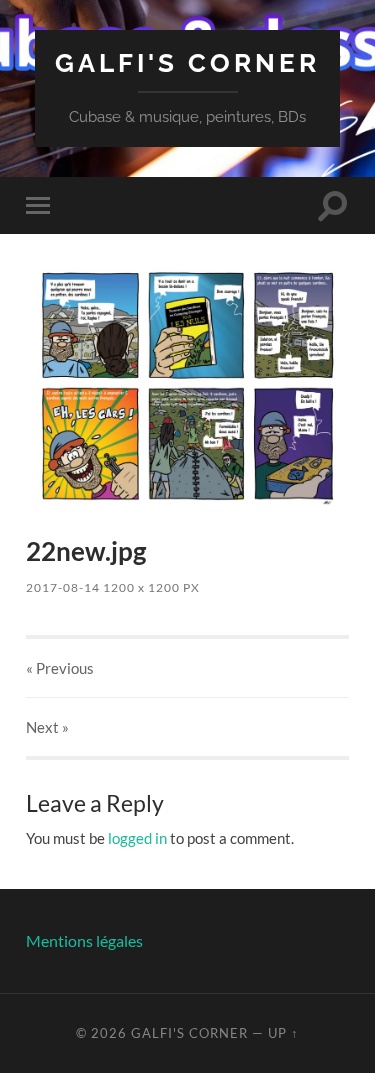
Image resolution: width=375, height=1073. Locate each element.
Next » (47, 727)
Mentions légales (84, 940)
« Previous (60, 668)
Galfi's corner (187, 62)
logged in (137, 838)
